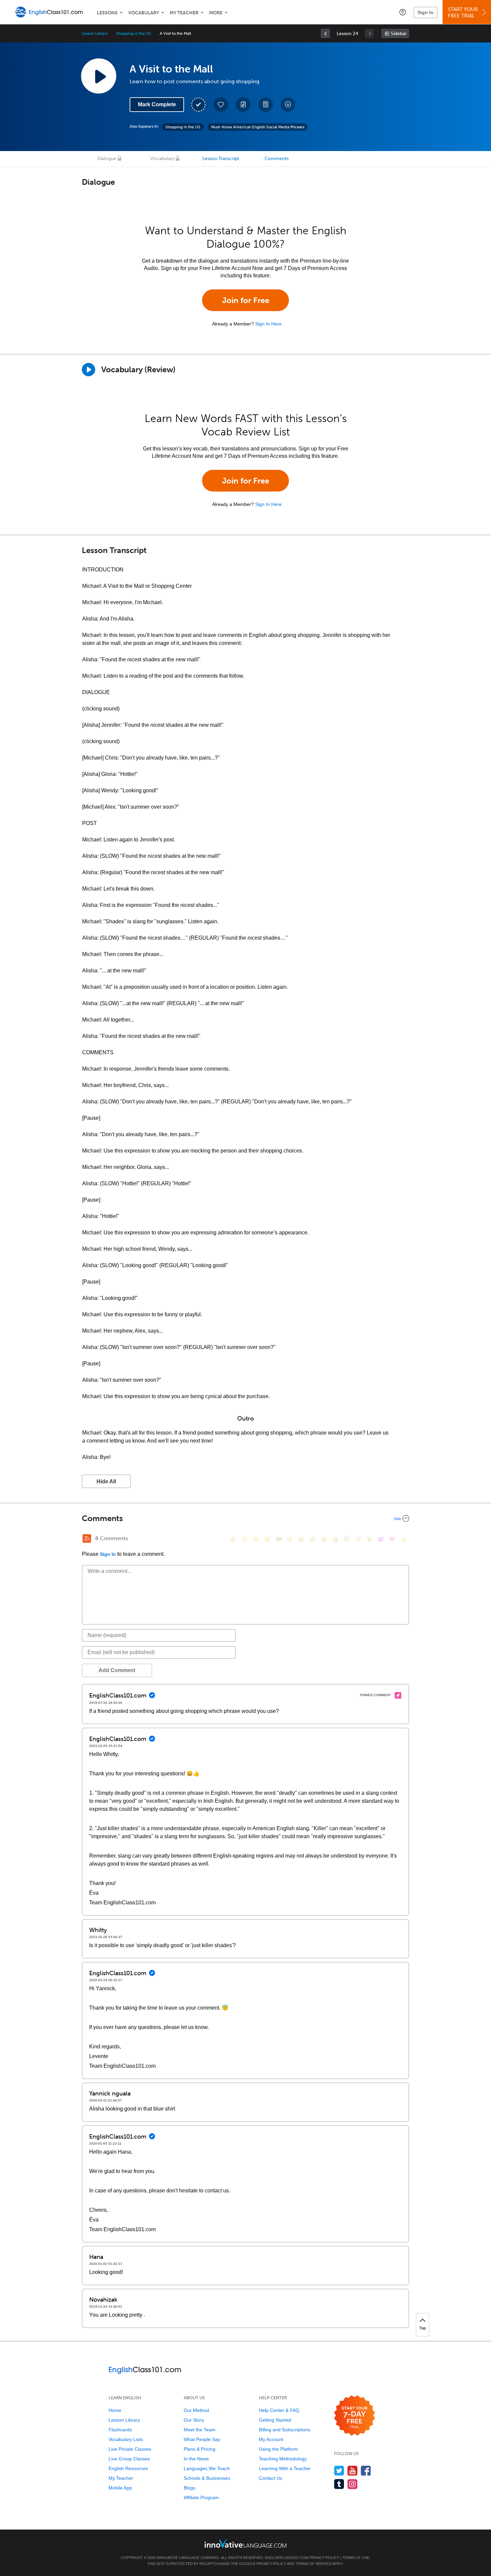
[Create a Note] (243, 105)
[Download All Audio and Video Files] (288, 105)
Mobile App (120, 2488)
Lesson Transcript (221, 159)
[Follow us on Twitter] (339, 2471)
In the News (196, 2459)
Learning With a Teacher (285, 2468)
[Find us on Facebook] (366, 2471)
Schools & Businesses (207, 2478)
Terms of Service (313, 2564)
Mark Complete (157, 104)
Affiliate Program (201, 2497)
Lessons (107, 13)
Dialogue (107, 159)
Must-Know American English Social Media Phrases (258, 127)
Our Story (194, 2420)
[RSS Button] (87, 1538)
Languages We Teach (207, 2468)
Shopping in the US (134, 33)
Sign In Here (268, 324)
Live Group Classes (129, 2459)
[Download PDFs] (266, 105)
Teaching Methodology (283, 2459)
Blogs (190, 2488)
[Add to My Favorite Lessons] (221, 105)
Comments (277, 159)
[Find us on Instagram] (353, 2484)
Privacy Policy (324, 2558)
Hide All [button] (106, 1481)
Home (115, 2410)
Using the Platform (278, 2449)
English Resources (128, 2468)
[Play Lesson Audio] (99, 76)
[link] (325, 33)
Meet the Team (200, 2430)
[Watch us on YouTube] (353, 2471)
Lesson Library (95, 33)
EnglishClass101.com (287, 2558)
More (216, 13)
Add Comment (117, 1670)
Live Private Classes (130, 2449)
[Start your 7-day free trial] (355, 2416)
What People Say (202, 2439)
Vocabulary (144, 13)
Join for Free (246, 300)
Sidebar (399, 34)
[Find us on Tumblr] (339, 2484)
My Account (271, 2439)
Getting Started (275, 2420)
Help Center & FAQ (279, 2410)
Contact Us (271, 2478)
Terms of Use (356, 2558)
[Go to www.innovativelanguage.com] (246, 2543)
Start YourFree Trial (463, 13)
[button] (403, 12)
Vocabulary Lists (126, 2439)
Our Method (196, 2410)
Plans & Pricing (200, 2449)
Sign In (426, 12)
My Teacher (184, 13)
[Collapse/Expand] (246, 1518)
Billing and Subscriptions (285, 2430)
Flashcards (120, 2430)
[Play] (89, 370)
